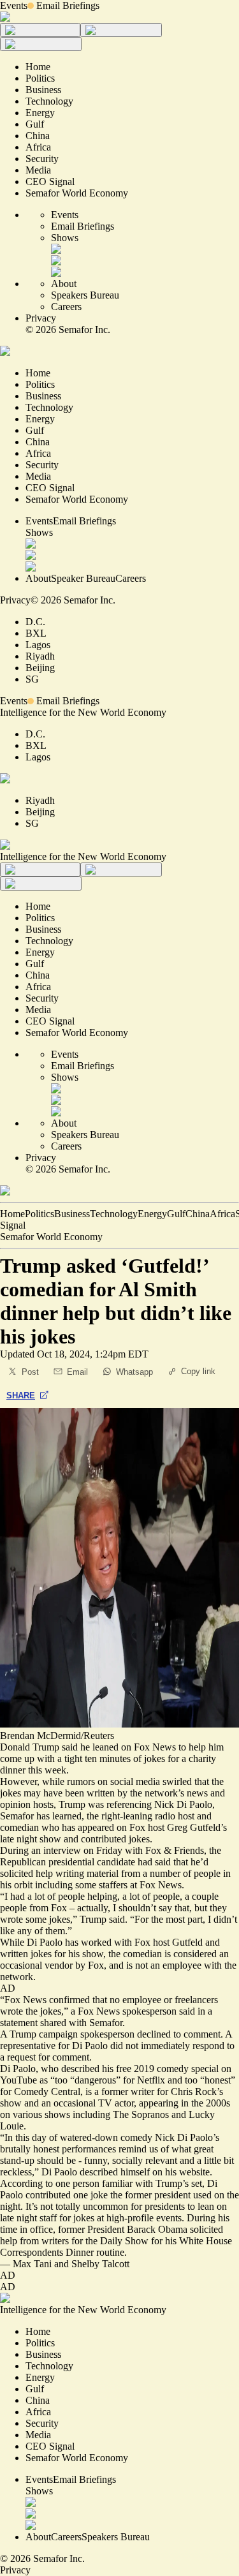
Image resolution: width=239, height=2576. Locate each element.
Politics (40, 1214)
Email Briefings (68, 5)
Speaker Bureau (83, 578)
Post (30, 1372)
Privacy (41, 318)
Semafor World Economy (51, 1237)
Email (77, 1372)
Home (12, 1214)
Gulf (176, 1214)
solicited (206, 2229)
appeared (96, 1827)
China (198, 1214)
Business (72, 1214)
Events (14, 5)
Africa (222, 1214)
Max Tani (32, 2264)
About (64, 284)
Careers (66, 307)
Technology (114, 1214)
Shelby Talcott (100, 2264)
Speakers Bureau (85, 295)
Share (21, 1395)
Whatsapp (134, 1372)
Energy (152, 1214)
